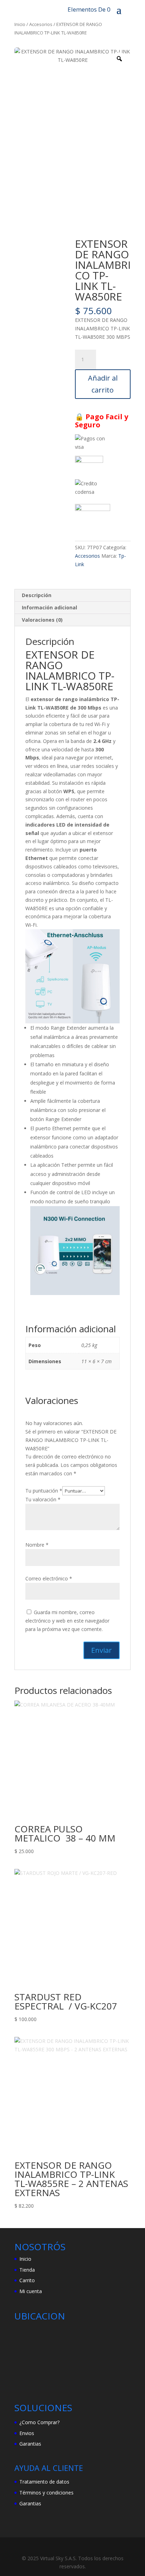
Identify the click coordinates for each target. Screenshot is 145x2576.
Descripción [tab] (37, 595)
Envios (27, 2433)
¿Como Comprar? (39, 2422)
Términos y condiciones (46, 2493)
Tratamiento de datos (44, 2482)
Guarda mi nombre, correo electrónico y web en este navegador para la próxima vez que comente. (67, 1621)
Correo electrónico (49, 1578)
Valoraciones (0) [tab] (42, 620)
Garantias (30, 2444)
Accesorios (41, 24)
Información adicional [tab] (49, 607)
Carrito (27, 2280)
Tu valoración (43, 1499)
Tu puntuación (44, 1491)
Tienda (27, 2270)
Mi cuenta (31, 2291)
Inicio (20, 24)
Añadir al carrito (103, 384)
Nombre (37, 1545)
